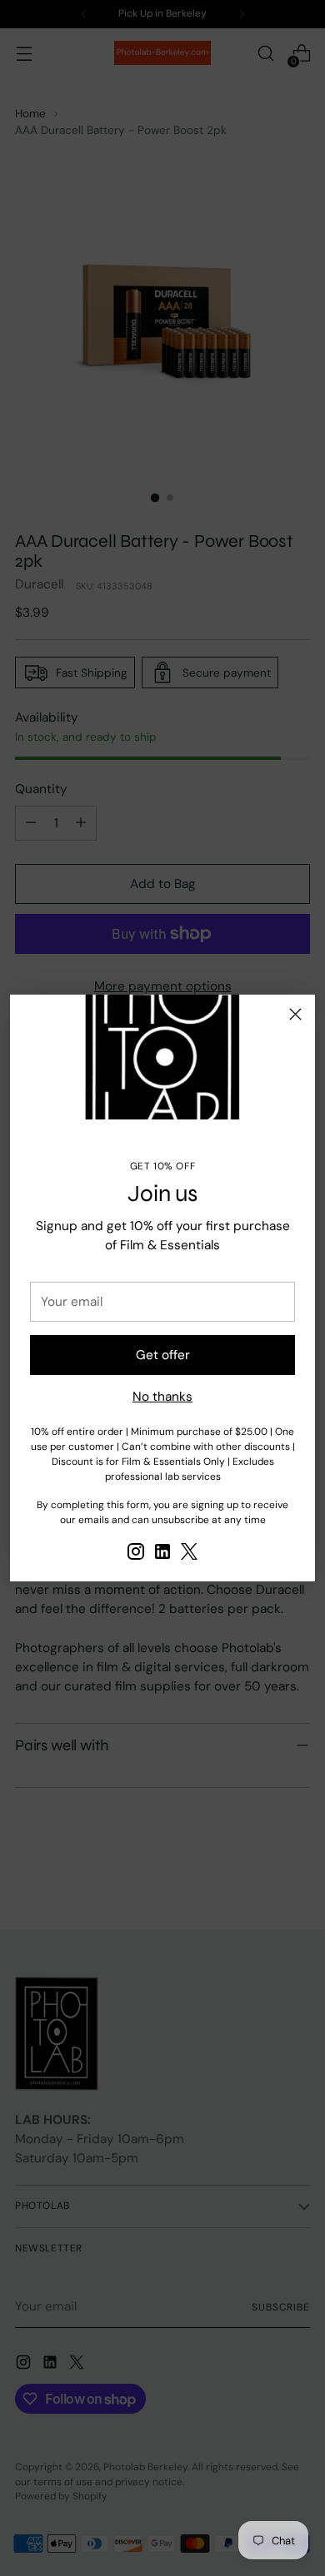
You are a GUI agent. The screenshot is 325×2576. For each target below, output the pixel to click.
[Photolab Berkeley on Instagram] (136, 1554)
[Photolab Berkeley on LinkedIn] (162, 1554)
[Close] (295, 1014)
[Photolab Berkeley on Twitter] (189, 1554)
